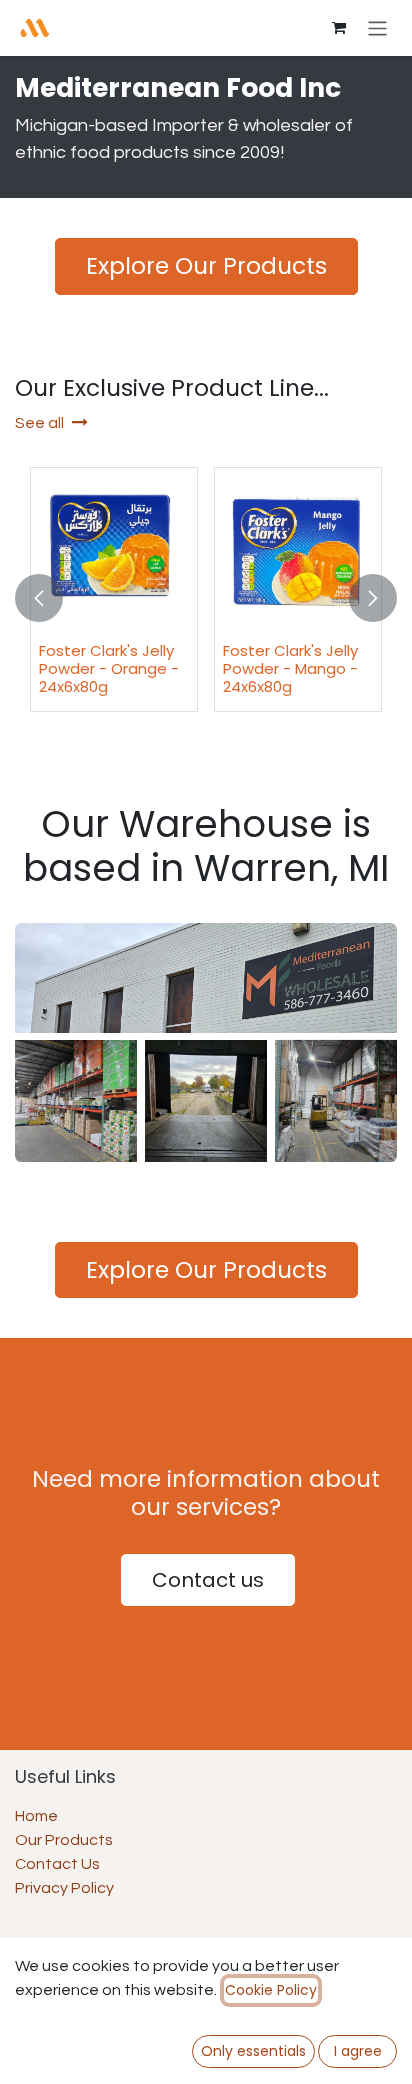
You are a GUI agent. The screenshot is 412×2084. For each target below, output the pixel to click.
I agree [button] (358, 2051)
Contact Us (57, 1864)
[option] (206, 598)
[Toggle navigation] (377, 27)
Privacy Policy (64, 1888)
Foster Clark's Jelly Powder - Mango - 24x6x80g (290, 668)
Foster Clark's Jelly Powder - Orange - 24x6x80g (109, 668)
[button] (39, 598)
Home (36, 1816)
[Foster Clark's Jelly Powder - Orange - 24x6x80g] (114, 551)
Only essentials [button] (253, 2051)
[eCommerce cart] (339, 28)
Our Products (64, 1840)
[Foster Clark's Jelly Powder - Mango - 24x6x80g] (298, 551)
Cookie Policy (271, 1990)
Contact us (208, 1580)
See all (39, 423)
